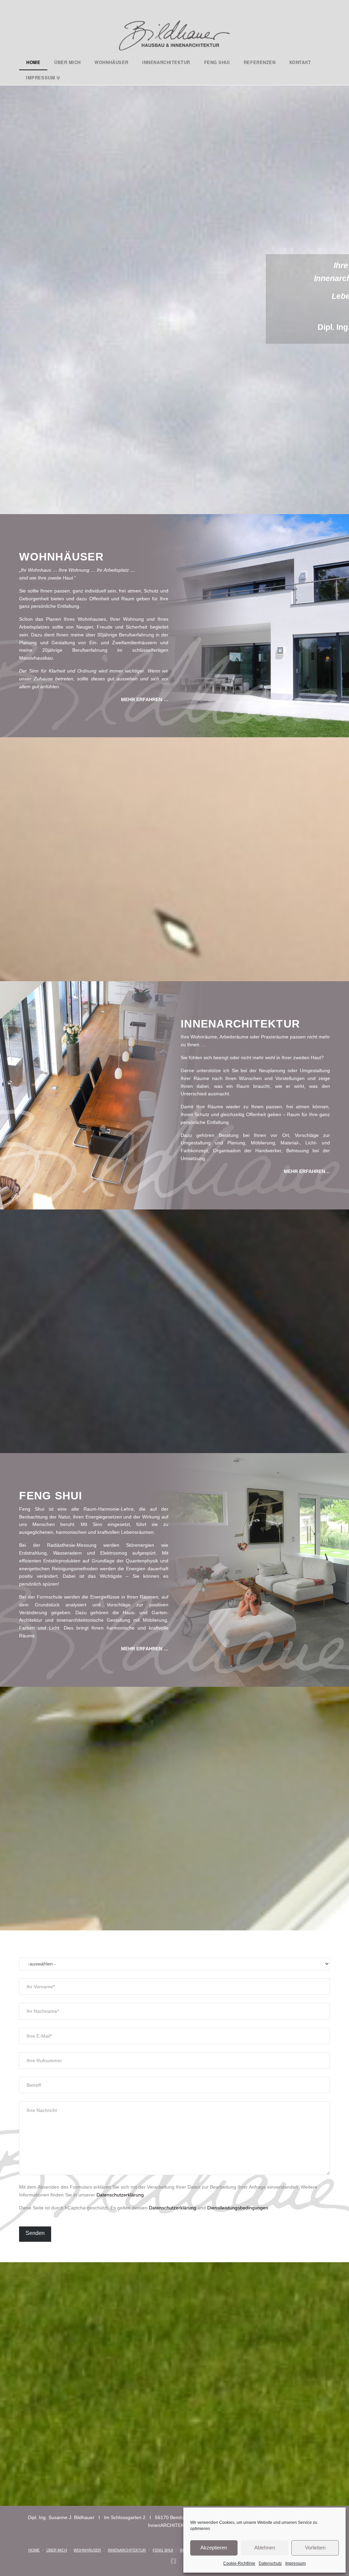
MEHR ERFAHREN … (145, 699)
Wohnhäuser (87, 2550)
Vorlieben (315, 2548)
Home (34, 2550)
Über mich (57, 2550)
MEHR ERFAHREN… (307, 1171)
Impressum (295, 2563)
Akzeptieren (214, 2548)
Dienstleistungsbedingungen (238, 2208)
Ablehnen (265, 2548)
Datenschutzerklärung (120, 2195)
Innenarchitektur (127, 2550)
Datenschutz (270, 2563)
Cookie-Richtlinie (239, 2563)
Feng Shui (163, 2550)
